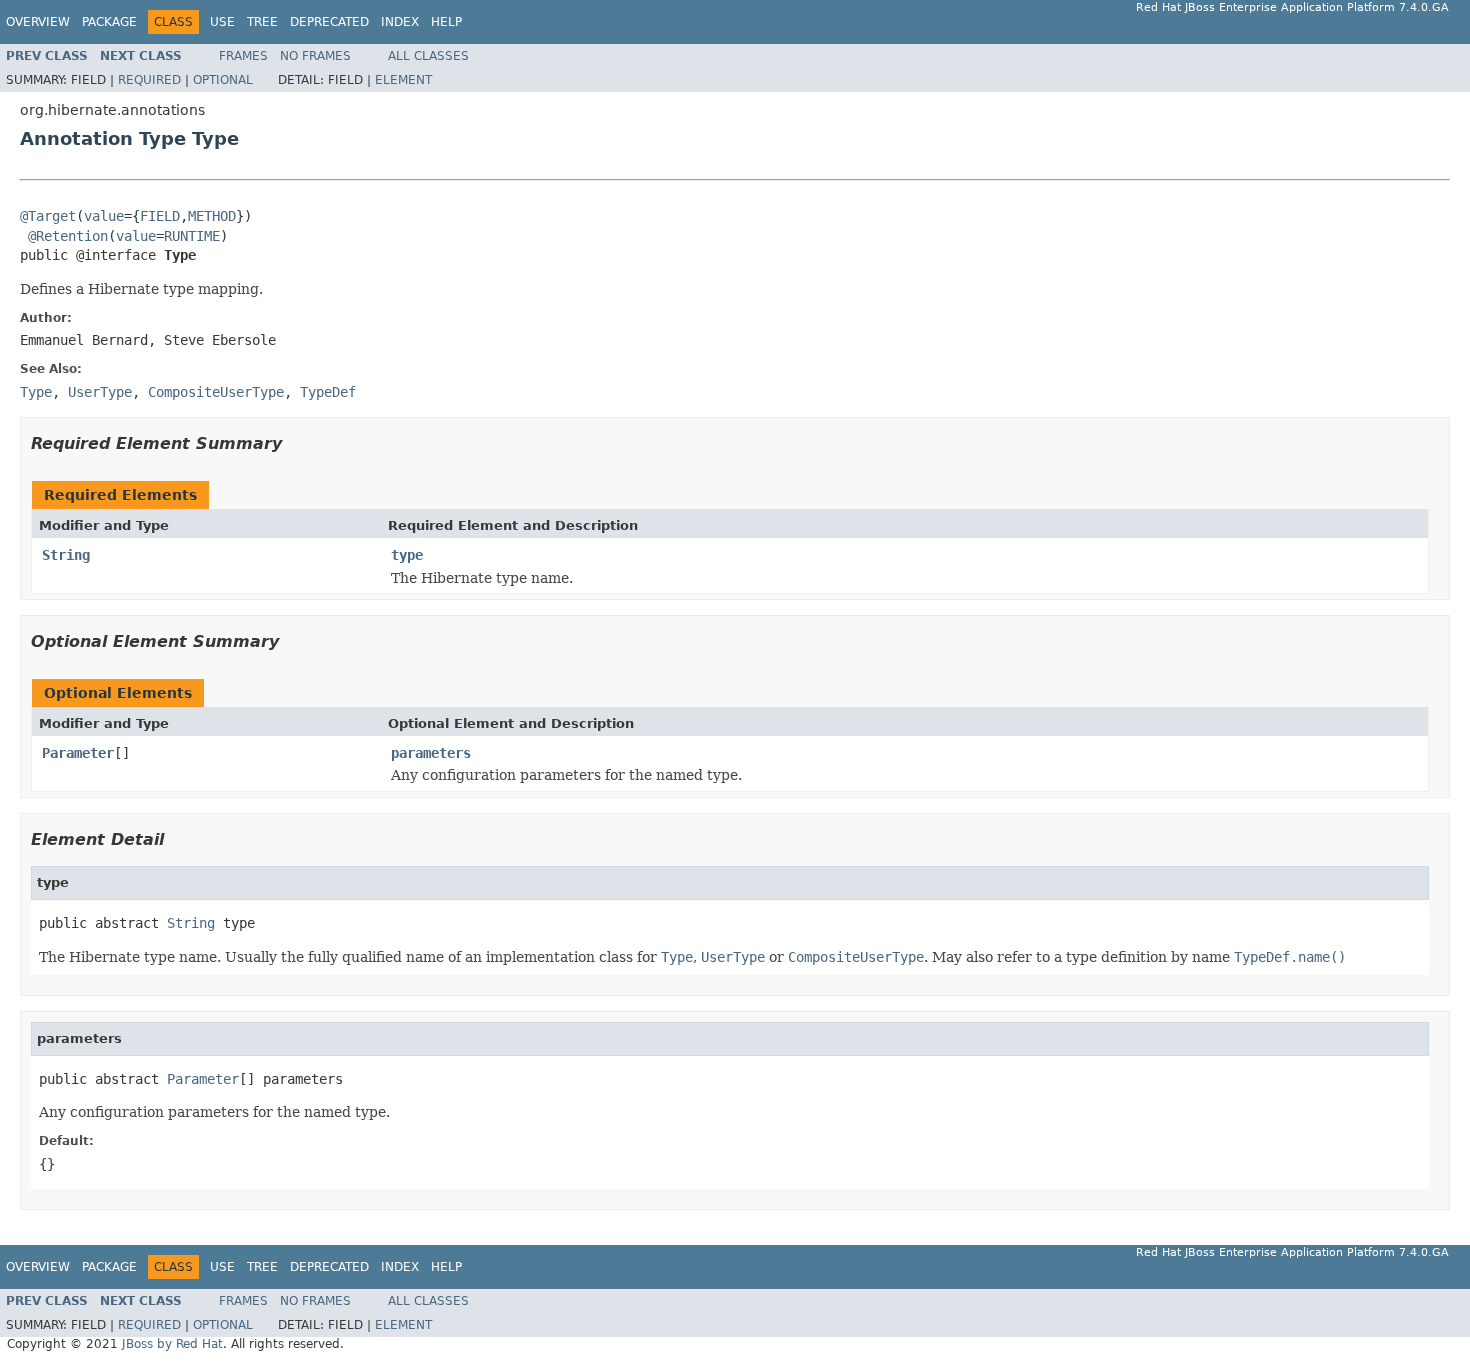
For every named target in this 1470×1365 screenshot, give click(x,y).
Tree (262, 22)
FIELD (160, 216)
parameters (431, 753)
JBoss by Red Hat (172, 1344)
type (407, 555)
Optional (223, 80)
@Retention (68, 236)
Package (109, 22)
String (66, 555)
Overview (38, 22)
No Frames (315, 56)
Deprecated (329, 22)
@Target (48, 216)
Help (446, 22)
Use (222, 22)
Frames (243, 56)
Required (149, 80)
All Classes (428, 56)
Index (400, 22)
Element (403, 80)
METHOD (212, 216)
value (104, 216)
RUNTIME (192, 236)
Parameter (78, 753)
